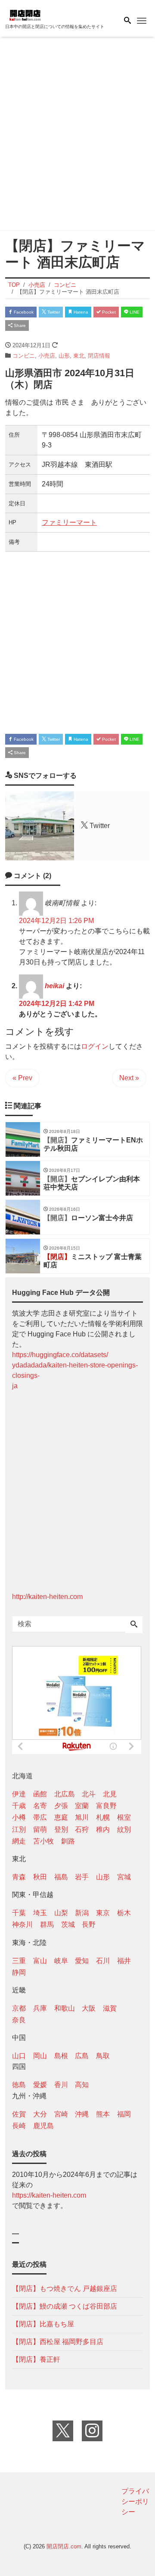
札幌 (103, 1817)
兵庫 (40, 2008)
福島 (61, 1877)
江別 (19, 1829)
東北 (79, 356)
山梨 (61, 1913)
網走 (19, 1841)
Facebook (23, 312)
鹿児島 (43, 2126)
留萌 (40, 1829)
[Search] (134, 1625)
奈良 (19, 2020)
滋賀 (110, 2008)
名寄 (40, 1806)
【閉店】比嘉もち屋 (43, 2324)
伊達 (19, 1794)
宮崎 (61, 2114)
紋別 (124, 1829)
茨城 (68, 1924)
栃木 (124, 1913)
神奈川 (22, 1924)
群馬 (47, 1924)
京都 (19, 2008)
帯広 (40, 1817)
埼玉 (40, 1913)
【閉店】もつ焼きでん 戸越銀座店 (65, 2289)
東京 (103, 1913)
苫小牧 (43, 1841)
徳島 (19, 2085)
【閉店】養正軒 (36, 2359)
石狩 (82, 1829)
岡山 (40, 2056)
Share (19, 325)
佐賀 (19, 2114)
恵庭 (61, 1817)
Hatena (80, 312)
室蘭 (82, 1806)
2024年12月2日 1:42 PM (57, 1004)
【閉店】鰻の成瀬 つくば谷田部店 (65, 2306)
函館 (40, 1794)
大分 (40, 2114)
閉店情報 (99, 356)
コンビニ (24, 356)
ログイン (95, 1046)
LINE (134, 312)
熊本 (103, 2114)
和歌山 (65, 2008)
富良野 (106, 1806)
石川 (103, 1961)
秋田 (40, 1877)
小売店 (47, 356)
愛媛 (40, 2085)
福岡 (124, 2114)
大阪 (89, 2008)
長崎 (19, 2126)
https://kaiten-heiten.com (49, 2195)
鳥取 (103, 2056)
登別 (61, 1829)
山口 (19, 2056)
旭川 (82, 1817)
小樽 (19, 1817)
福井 (124, 1961)
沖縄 (82, 2114)
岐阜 (61, 1961)
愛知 (82, 1961)
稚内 (103, 1829)
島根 (61, 2056)
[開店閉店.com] (48, 14)
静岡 (19, 1972)
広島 (82, 2056)
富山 (40, 1961)
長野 (89, 1924)
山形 (64, 356)
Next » (129, 1078)
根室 (124, 1817)
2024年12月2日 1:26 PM (56, 921)
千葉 (19, 1913)
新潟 (82, 1913)
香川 (61, 2085)
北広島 (65, 1794)
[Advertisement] (77, 135)
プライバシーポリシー (135, 2501)
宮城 (124, 1877)
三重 (19, 1961)
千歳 (19, 1806)
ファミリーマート (69, 522)
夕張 (61, 1806)
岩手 (82, 1877)
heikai (54, 986)
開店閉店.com (64, 2546)
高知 (82, 2085)
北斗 (89, 1794)
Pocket (108, 312)
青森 (19, 1877)
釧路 (68, 1841)
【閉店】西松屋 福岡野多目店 (58, 2342)
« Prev (22, 1078)
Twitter (53, 312)
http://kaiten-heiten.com (47, 1597)
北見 (110, 1794)
